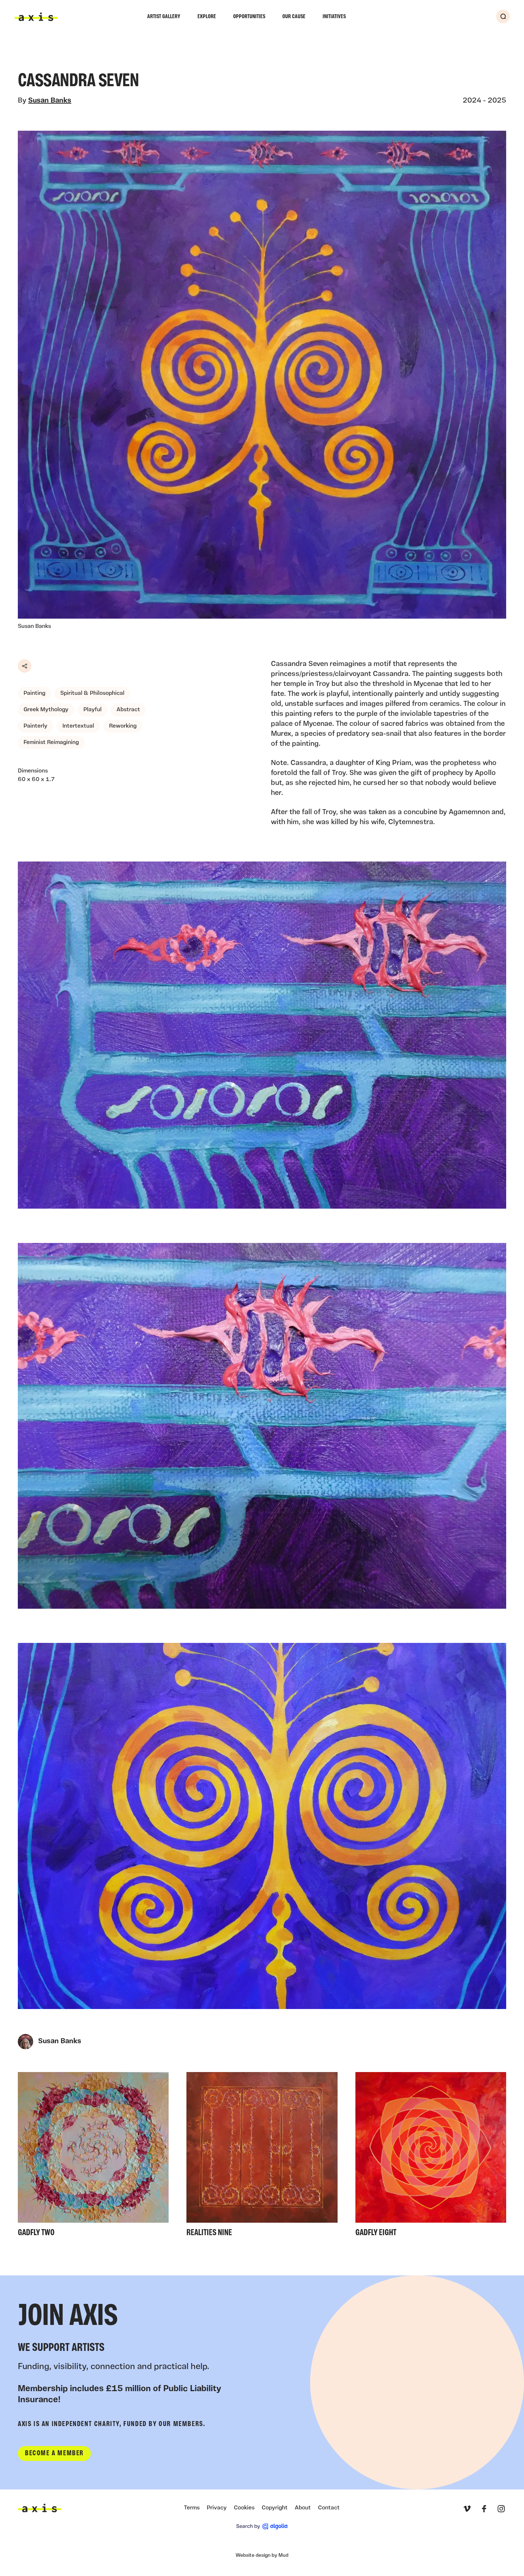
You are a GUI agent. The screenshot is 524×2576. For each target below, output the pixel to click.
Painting (34, 693)
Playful (93, 710)
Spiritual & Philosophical (92, 693)
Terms (192, 2508)
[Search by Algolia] (262, 2526)
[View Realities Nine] (262, 2157)
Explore (207, 17)
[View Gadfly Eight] (431, 2157)
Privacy (217, 2508)
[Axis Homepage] (36, 17)
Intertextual (78, 726)
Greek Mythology (46, 710)
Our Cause (294, 17)
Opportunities (249, 17)
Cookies (244, 2508)
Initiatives (334, 17)
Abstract (128, 710)
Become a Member (54, 2453)
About (303, 2508)
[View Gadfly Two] (93, 2157)
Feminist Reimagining (51, 743)
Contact (329, 2508)
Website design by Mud (262, 2556)
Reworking (123, 726)
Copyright (275, 2508)
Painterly (35, 726)
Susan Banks (50, 101)
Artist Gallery (164, 17)
